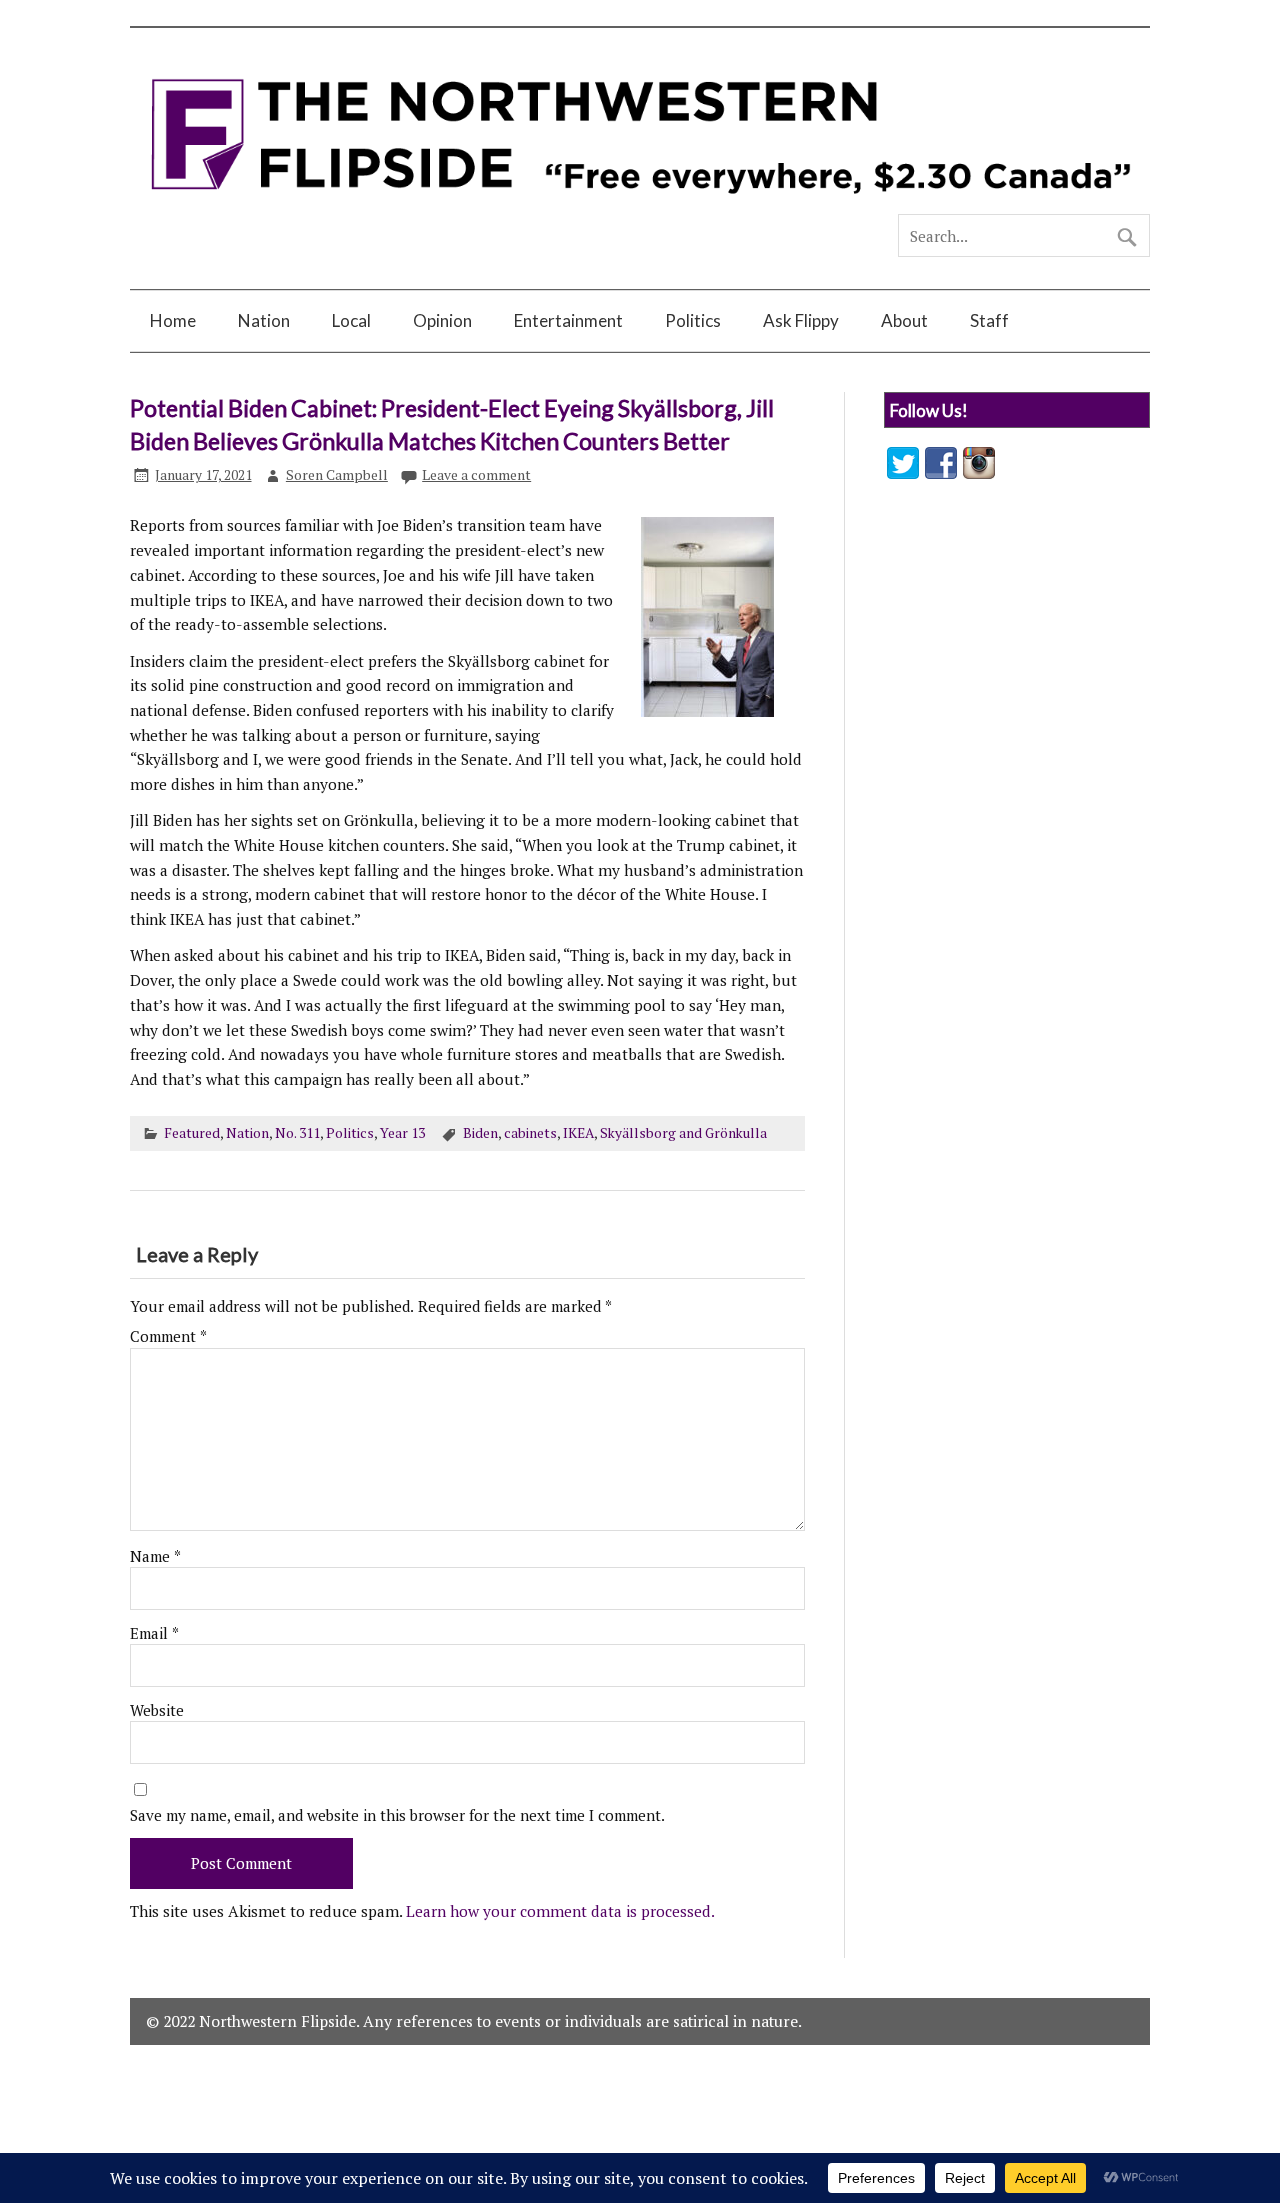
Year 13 (402, 1133)
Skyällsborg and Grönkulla (683, 1133)
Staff (989, 320)
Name (155, 1556)
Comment (168, 1336)
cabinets (530, 1133)
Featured (192, 1133)
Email (154, 1633)
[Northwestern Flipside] (640, 205)
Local (351, 320)
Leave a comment (476, 475)
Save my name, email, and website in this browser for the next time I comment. (397, 1815)
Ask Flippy (801, 320)
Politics (693, 320)
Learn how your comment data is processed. (560, 1911)
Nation (264, 320)
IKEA (578, 1133)
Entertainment (568, 320)
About (904, 320)
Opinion (442, 320)
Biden (480, 1133)
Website (157, 1710)
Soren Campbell (337, 475)
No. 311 (297, 1133)
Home (173, 320)
